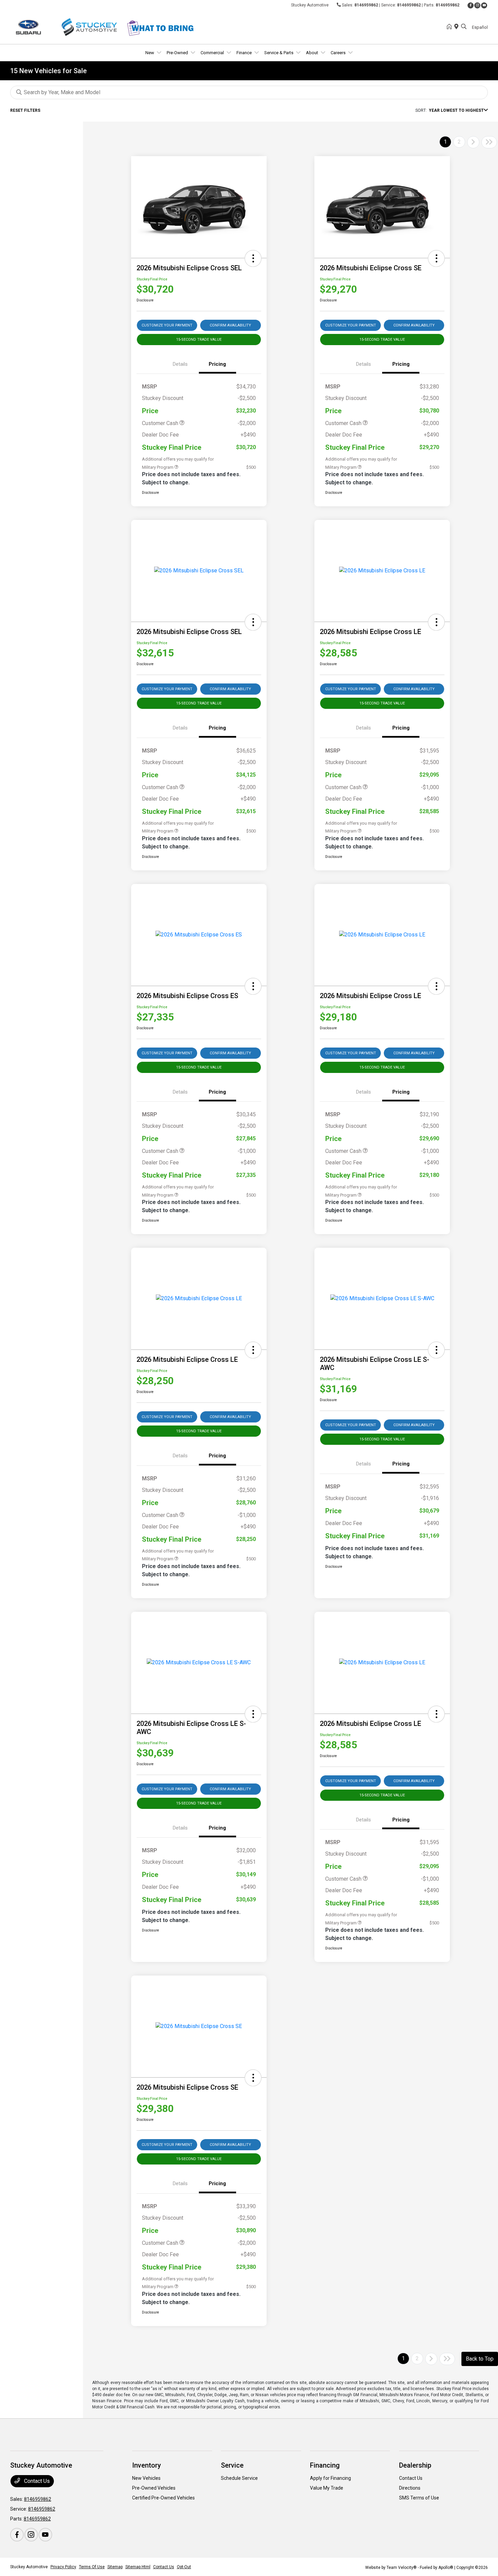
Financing (325, 2465)
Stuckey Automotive (29, 2567)
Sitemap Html (138, 2567)
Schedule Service (239, 2478)
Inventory (147, 2465)
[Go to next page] (473, 142)
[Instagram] (477, 5)
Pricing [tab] (217, 364)
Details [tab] (180, 364)
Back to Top (480, 2359)
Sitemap (115, 2567)
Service (232, 2465)
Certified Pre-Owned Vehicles (163, 2498)
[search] (464, 27)
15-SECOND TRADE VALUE (199, 340)
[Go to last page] (489, 142)
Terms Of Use (92, 2567)
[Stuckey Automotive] (68, 27)
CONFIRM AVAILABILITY (230, 325)
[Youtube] (484, 5)
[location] (458, 27)
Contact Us (36, 2481)
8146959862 (366, 5)
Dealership (415, 2465)
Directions (410, 2488)
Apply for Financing (330, 2478)
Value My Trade (327, 2488)
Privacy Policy (63, 2567)
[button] (253, 258)
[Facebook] (471, 5)
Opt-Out (184, 2567)
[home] (451, 27)
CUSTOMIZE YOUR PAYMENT (167, 325)
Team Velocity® (402, 2568)
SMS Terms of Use (419, 2498)
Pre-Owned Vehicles (154, 2488)
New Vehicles (146, 2478)
